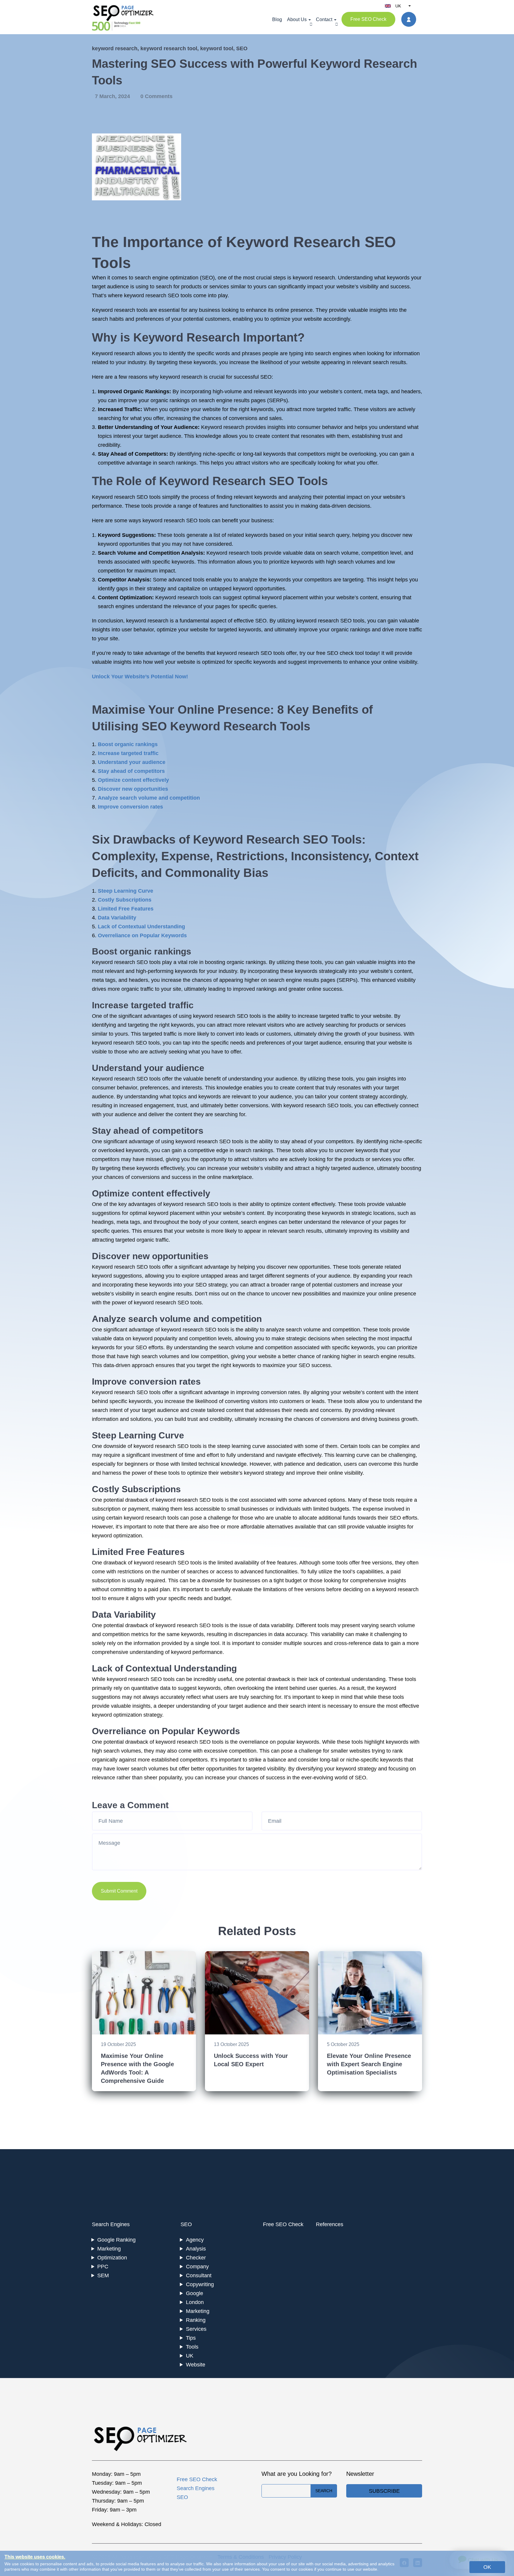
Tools (192, 2347)
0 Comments (156, 96)
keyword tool (217, 48)
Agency (195, 2240)
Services (196, 2329)
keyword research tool (169, 48)
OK (487, 2567)
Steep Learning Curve (126, 891)
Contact (324, 19)
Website (196, 2365)
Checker (196, 2258)
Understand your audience (132, 762)
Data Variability (117, 918)
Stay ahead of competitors (131, 771)
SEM (103, 2275)
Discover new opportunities (133, 789)
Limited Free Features (126, 909)
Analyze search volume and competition (149, 798)
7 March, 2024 (113, 96)
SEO (242, 48)
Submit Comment (119, 1891)
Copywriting (200, 2284)
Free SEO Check (368, 19)
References (330, 2224)
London (195, 2302)
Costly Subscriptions (125, 900)
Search (324, 2491)
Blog (277, 19)
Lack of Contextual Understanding (141, 927)
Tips (191, 2338)
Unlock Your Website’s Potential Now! (140, 677)
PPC (103, 2267)
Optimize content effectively (133, 780)
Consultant (199, 2275)
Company (197, 2267)
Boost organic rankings (128, 744)
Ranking (196, 2320)
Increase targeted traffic (128, 753)
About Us (297, 19)
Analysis (196, 2249)
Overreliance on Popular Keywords (142, 935)
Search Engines (111, 2224)
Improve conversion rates (130, 807)
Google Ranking (116, 2240)
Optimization (112, 2258)
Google (195, 2293)
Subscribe (384, 2491)
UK (190, 2356)
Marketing (109, 2249)
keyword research (115, 48)
